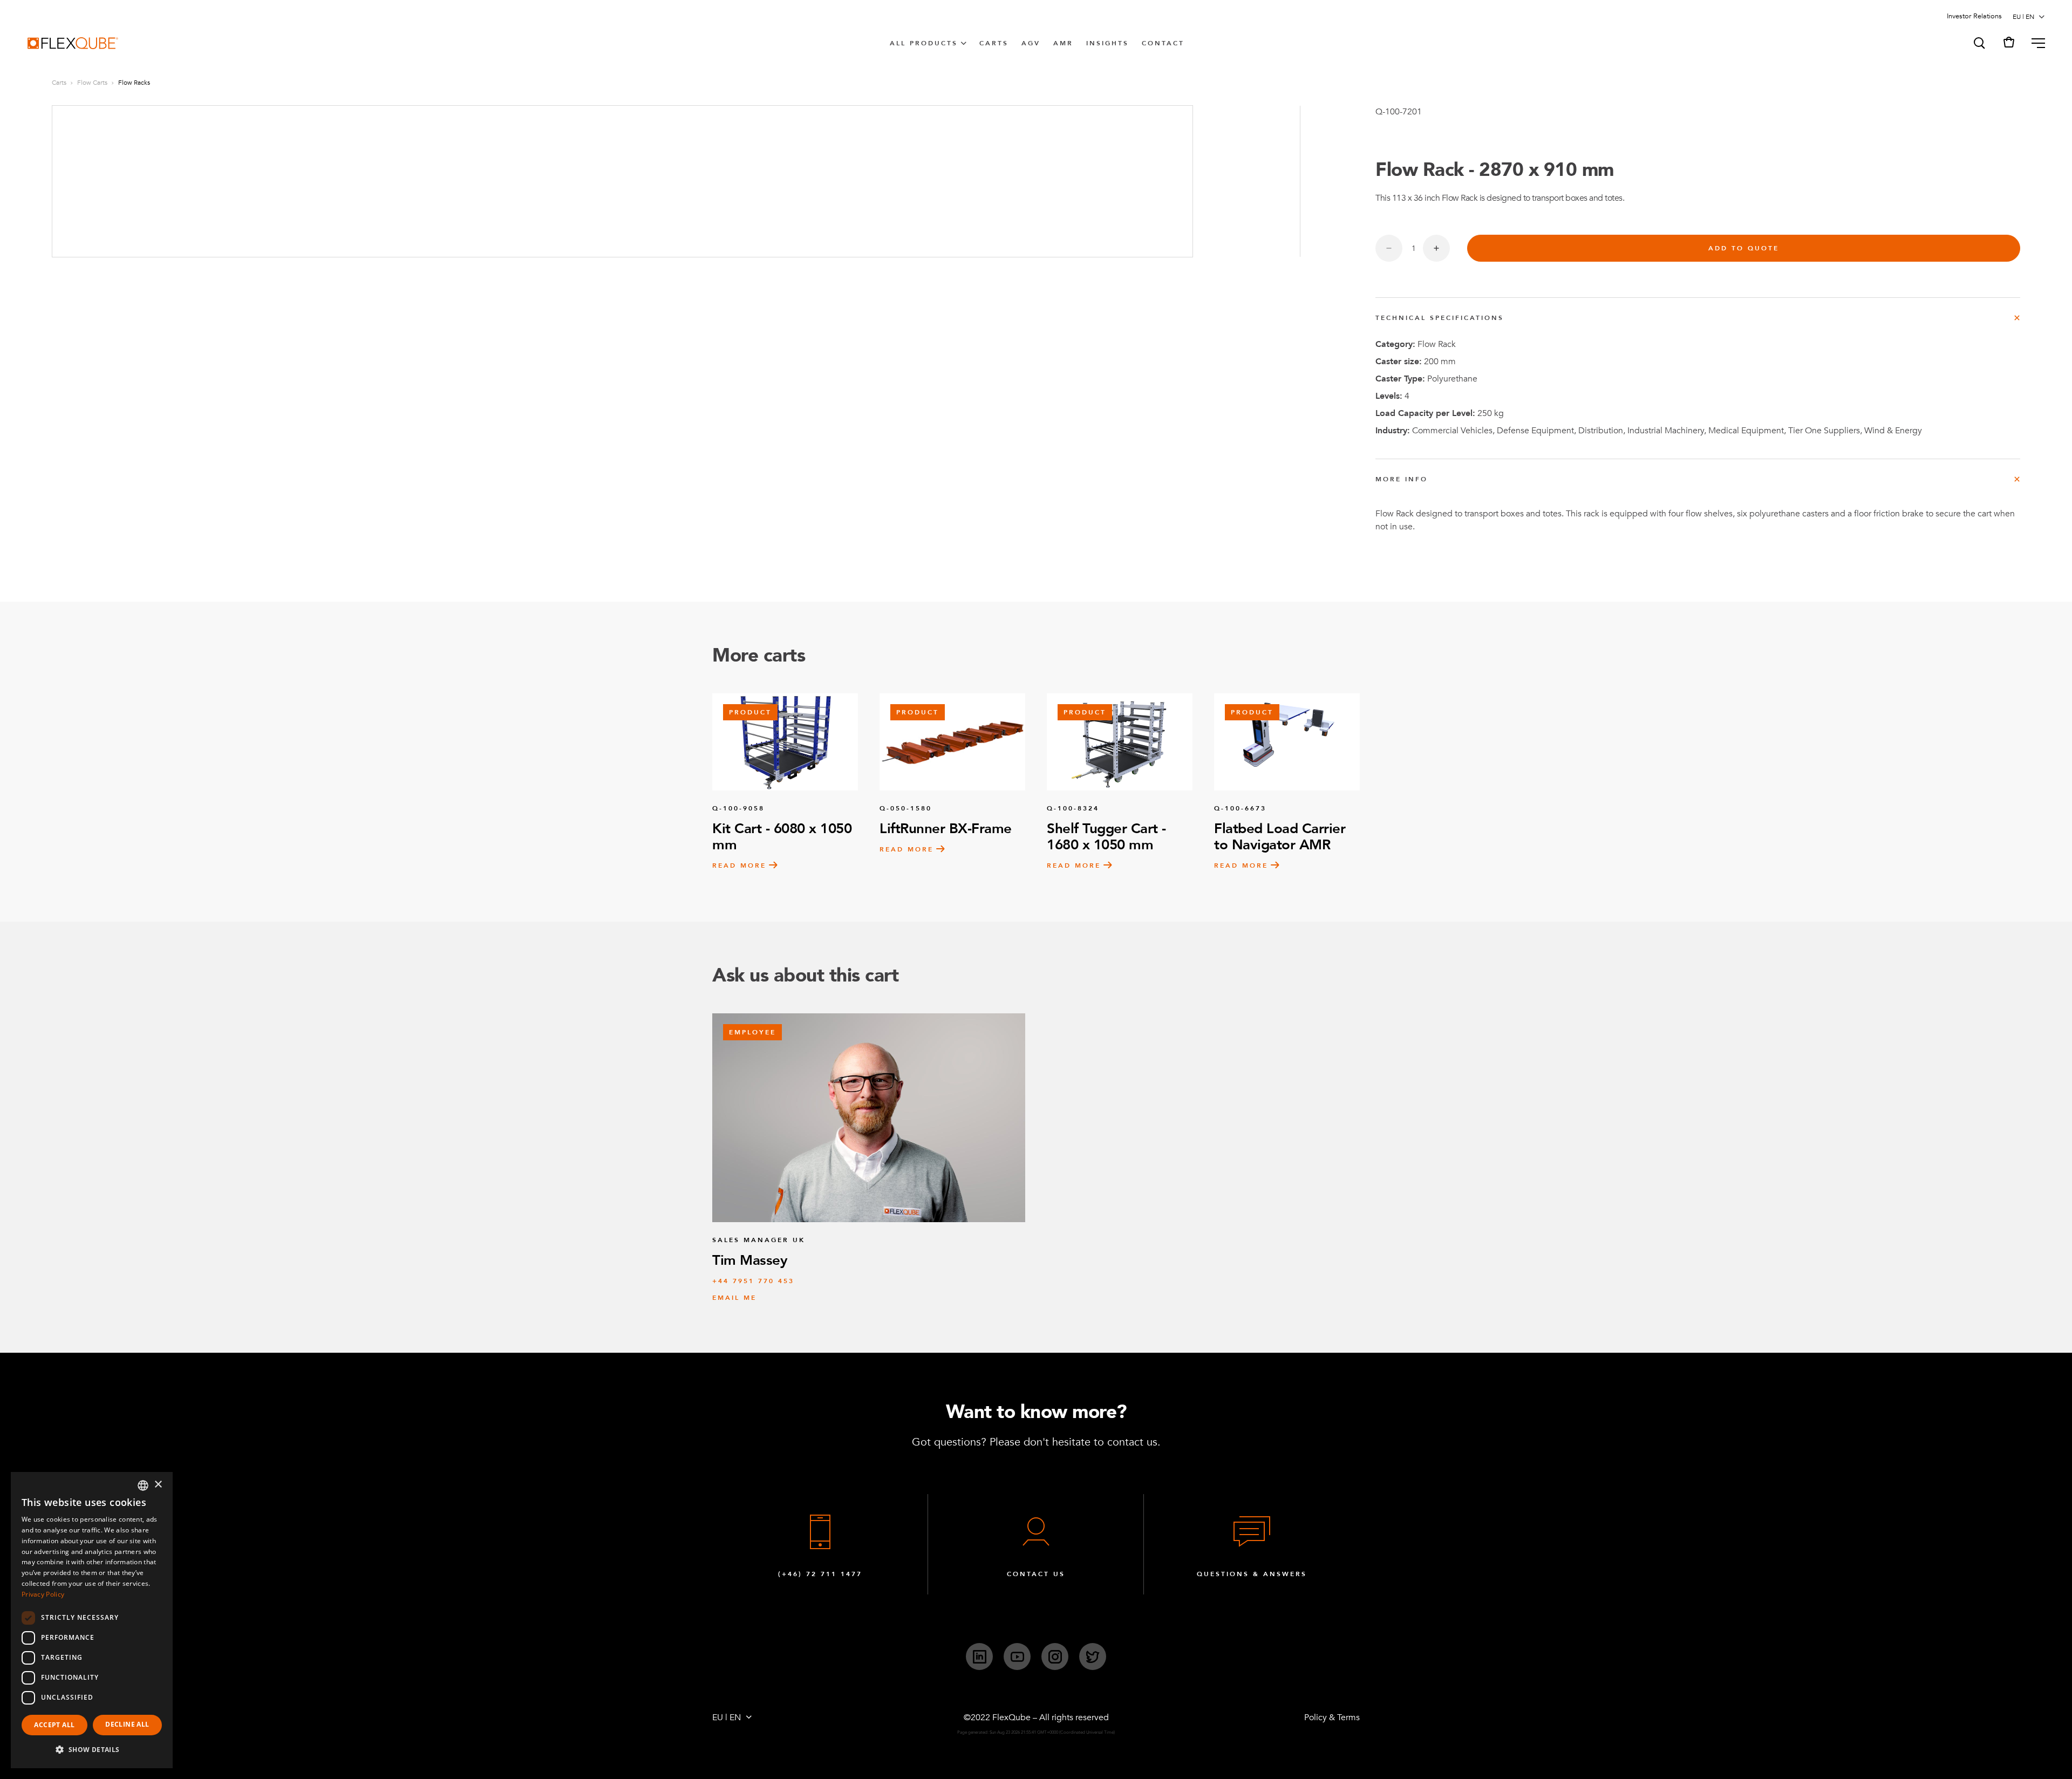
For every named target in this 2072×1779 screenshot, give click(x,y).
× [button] (158, 1485)
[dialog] (92, 1620)
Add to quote (1744, 248)
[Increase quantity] (1436, 248)
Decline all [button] (127, 1724)
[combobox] (143, 1485)
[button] (1979, 43)
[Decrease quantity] (1389, 248)
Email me (734, 1298)
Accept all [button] (54, 1725)
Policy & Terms (1332, 1717)
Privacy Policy (43, 1594)
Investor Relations (1974, 16)
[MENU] (2034, 43)
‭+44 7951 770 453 (753, 1281)
